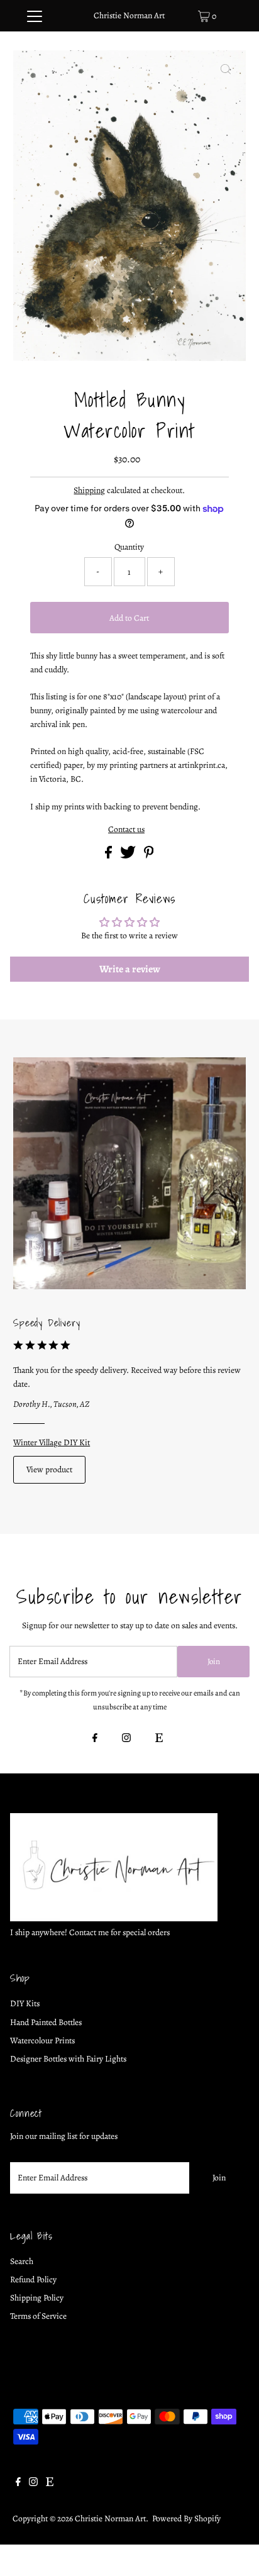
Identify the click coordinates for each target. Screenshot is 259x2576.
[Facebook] (95, 1739)
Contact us (126, 830)
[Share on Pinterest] (149, 856)
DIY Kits (25, 2003)
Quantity (129, 547)
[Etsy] (159, 1739)
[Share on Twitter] (129, 856)
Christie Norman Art (129, 15)
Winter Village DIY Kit (52, 1442)
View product (49, 1469)
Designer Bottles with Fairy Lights (68, 2059)
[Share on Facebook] (109, 856)
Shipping (89, 490)
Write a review (130, 969)
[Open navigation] (34, 16)
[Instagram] (126, 1739)
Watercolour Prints (42, 2040)
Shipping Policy (37, 2298)
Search (22, 2261)
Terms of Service (38, 2316)
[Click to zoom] (226, 70)
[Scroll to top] (234, 2551)
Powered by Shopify (186, 2518)
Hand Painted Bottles (46, 2022)
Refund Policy (33, 2279)
